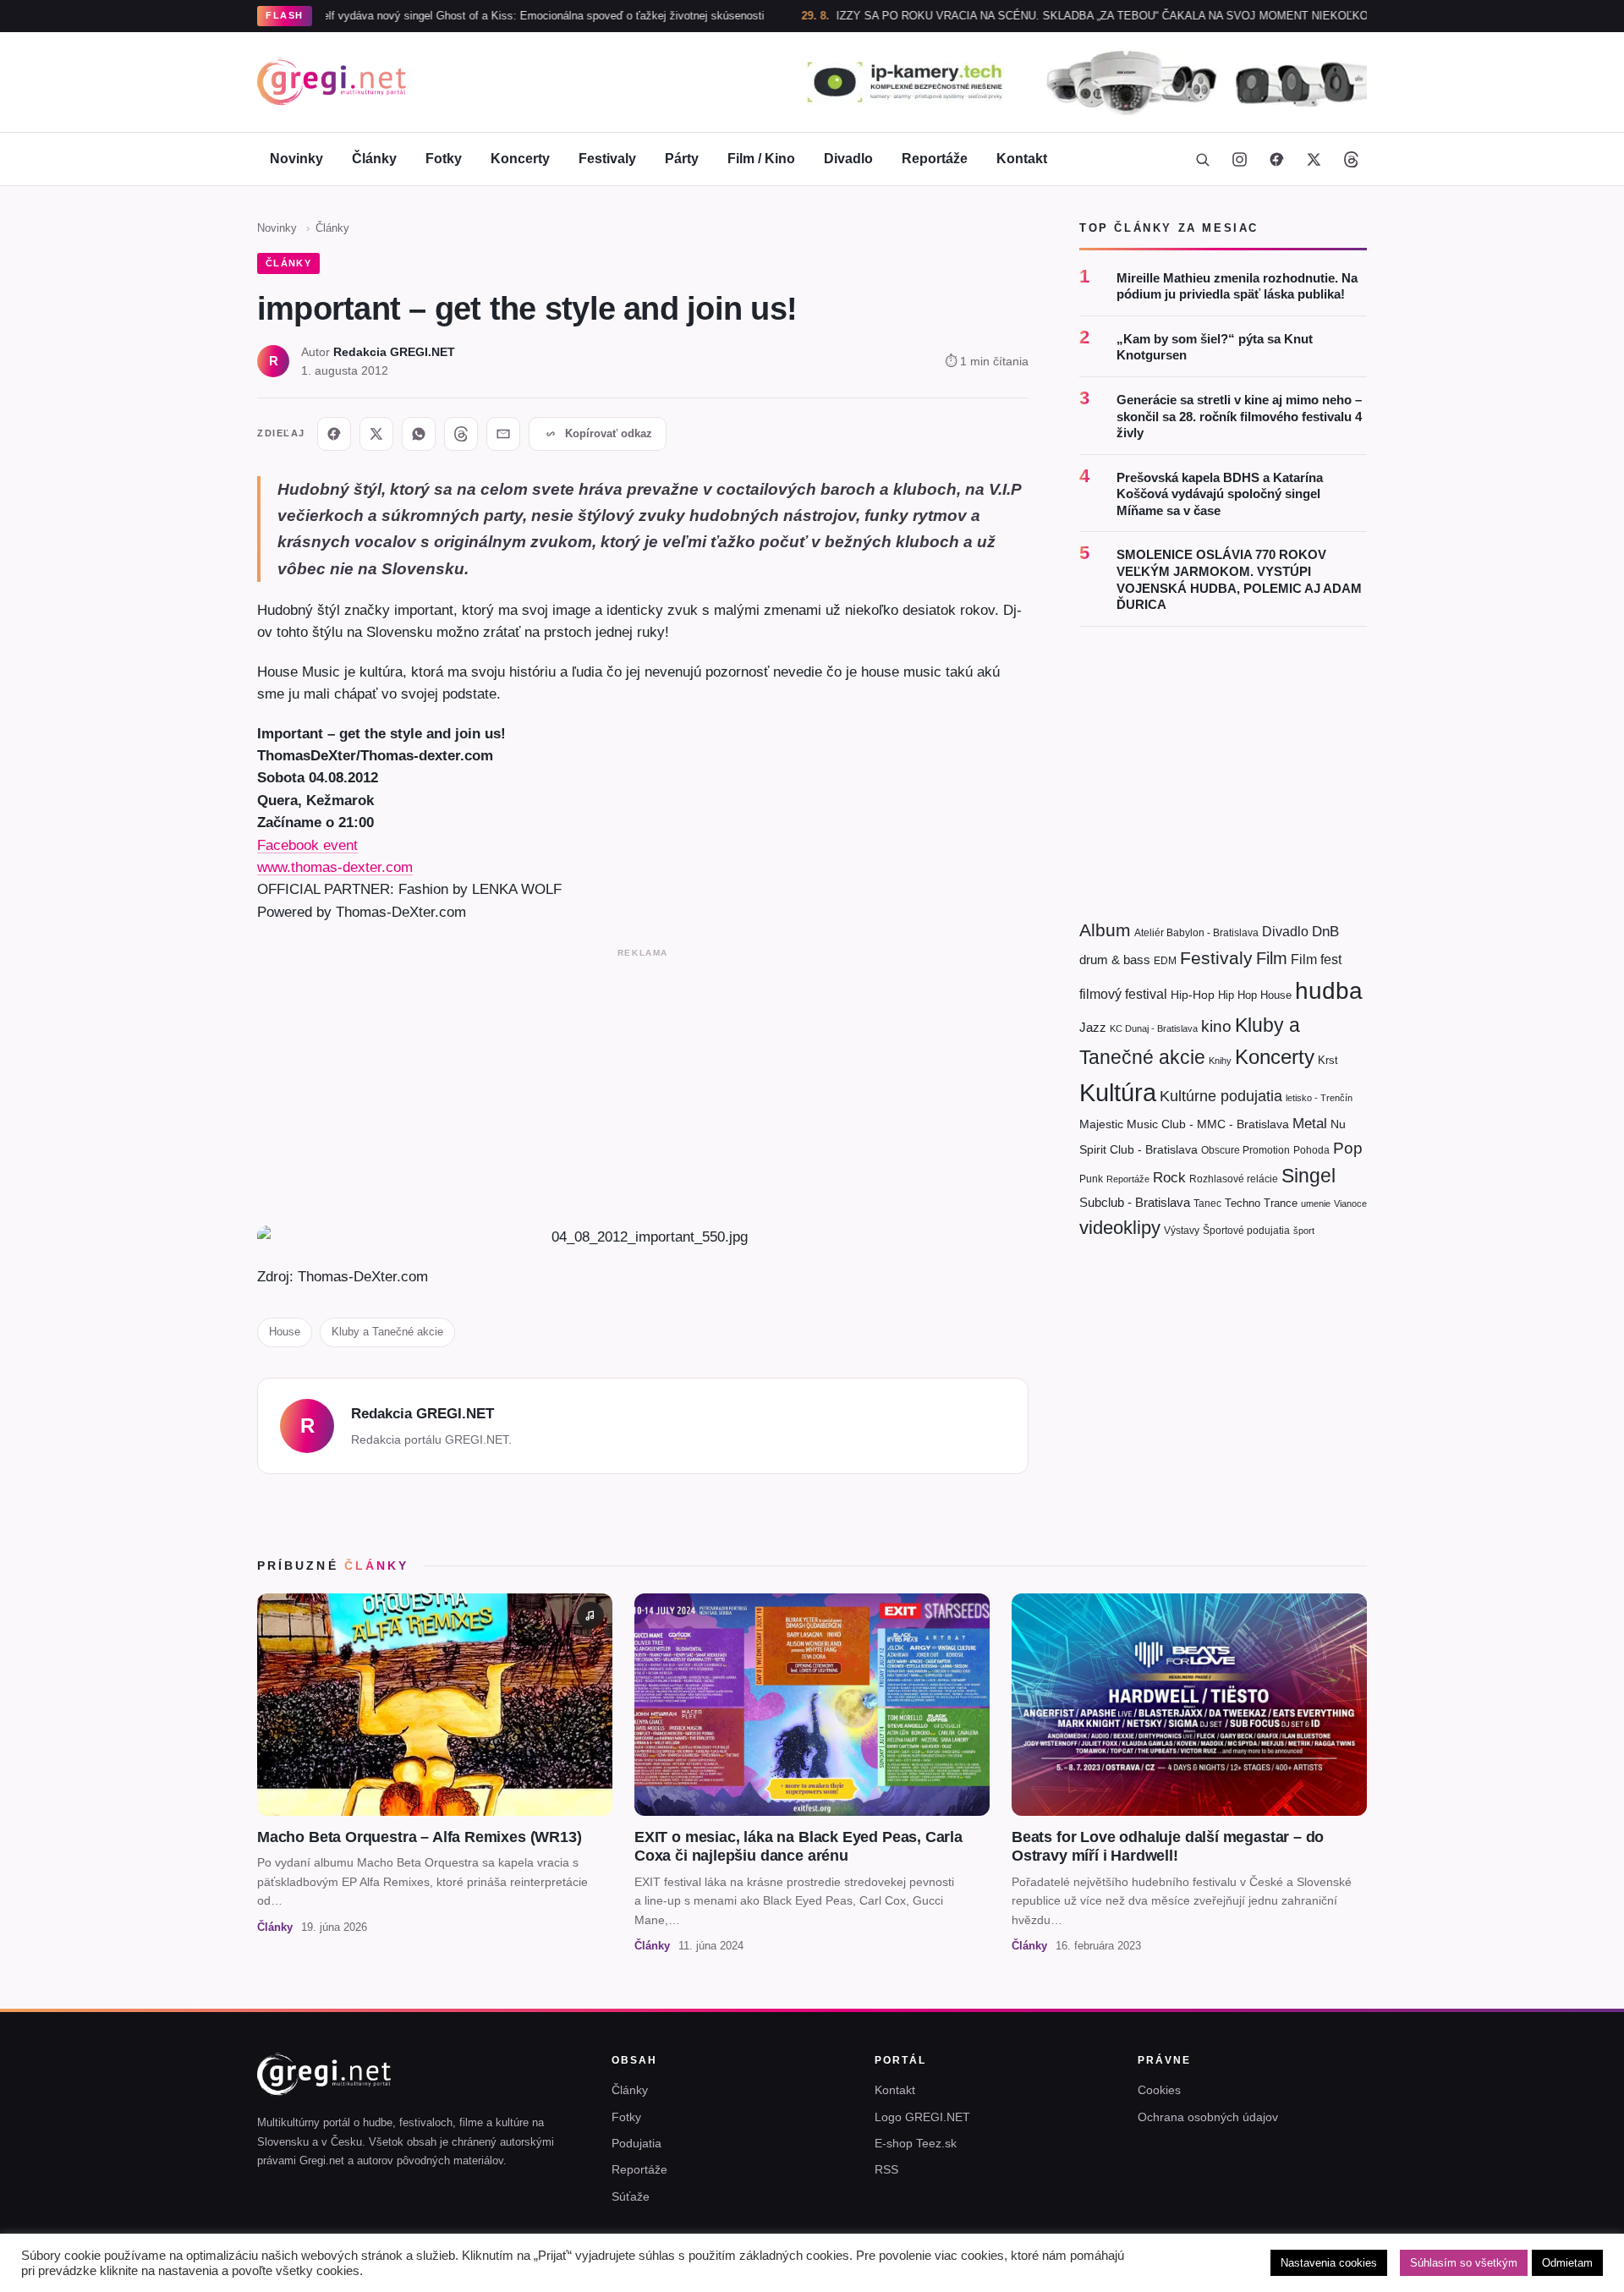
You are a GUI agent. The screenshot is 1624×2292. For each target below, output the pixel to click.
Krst (1328, 1060)
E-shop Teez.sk (916, 2143)
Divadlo (848, 159)
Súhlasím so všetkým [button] (1464, 2263)
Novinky (296, 159)
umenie (1316, 1204)
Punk (1091, 1179)
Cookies (1159, 2090)
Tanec (1207, 1204)
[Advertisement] (643, 1083)
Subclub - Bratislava (1135, 1202)
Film (1272, 958)
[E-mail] (503, 434)
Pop (1348, 1148)
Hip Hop (1237, 995)
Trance (1281, 1203)
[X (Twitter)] (1314, 159)
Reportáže (935, 159)
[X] (376, 434)
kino (1216, 1026)
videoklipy (1120, 1228)
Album (1105, 930)
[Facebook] (1276, 159)
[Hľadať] (1202, 159)
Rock (1169, 1177)
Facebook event (307, 845)
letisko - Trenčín (1319, 1098)
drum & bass (1115, 960)
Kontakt (1022, 159)
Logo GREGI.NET (922, 2117)
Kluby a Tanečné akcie (387, 1332)
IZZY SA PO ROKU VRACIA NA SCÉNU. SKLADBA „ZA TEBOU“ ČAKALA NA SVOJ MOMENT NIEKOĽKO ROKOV (1046, 16)
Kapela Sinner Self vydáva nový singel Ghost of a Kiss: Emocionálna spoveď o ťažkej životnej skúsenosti (426, 16)
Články (374, 159)
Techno (1243, 1203)
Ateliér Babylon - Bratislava (1196, 933)
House (285, 1332)
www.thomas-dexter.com (335, 867)
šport (1304, 1231)
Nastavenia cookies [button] (1329, 2263)
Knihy (1220, 1061)
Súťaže (631, 2196)
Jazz (1093, 1027)
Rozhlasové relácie (1234, 1179)
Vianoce (1350, 1204)
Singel (1309, 1176)
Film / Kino (761, 159)
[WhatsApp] (419, 434)
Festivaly (607, 159)
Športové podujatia (1246, 1231)
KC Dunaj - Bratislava (1154, 1028)
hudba (1329, 991)
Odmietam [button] (1567, 2263)
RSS (886, 2169)
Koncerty (520, 159)
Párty (682, 159)
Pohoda (1311, 1150)
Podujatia (636, 2143)
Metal (1310, 1124)
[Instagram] (1239, 159)
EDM (1165, 960)
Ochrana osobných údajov (1208, 2117)
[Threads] (1351, 159)
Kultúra (1118, 1092)
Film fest (1316, 960)
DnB (1325, 932)
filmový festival (1123, 994)
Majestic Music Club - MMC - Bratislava (1184, 1124)
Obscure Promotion (1245, 1150)
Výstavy (1182, 1231)
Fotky (444, 159)
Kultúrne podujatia (1221, 1096)
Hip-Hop (1193, 995)
